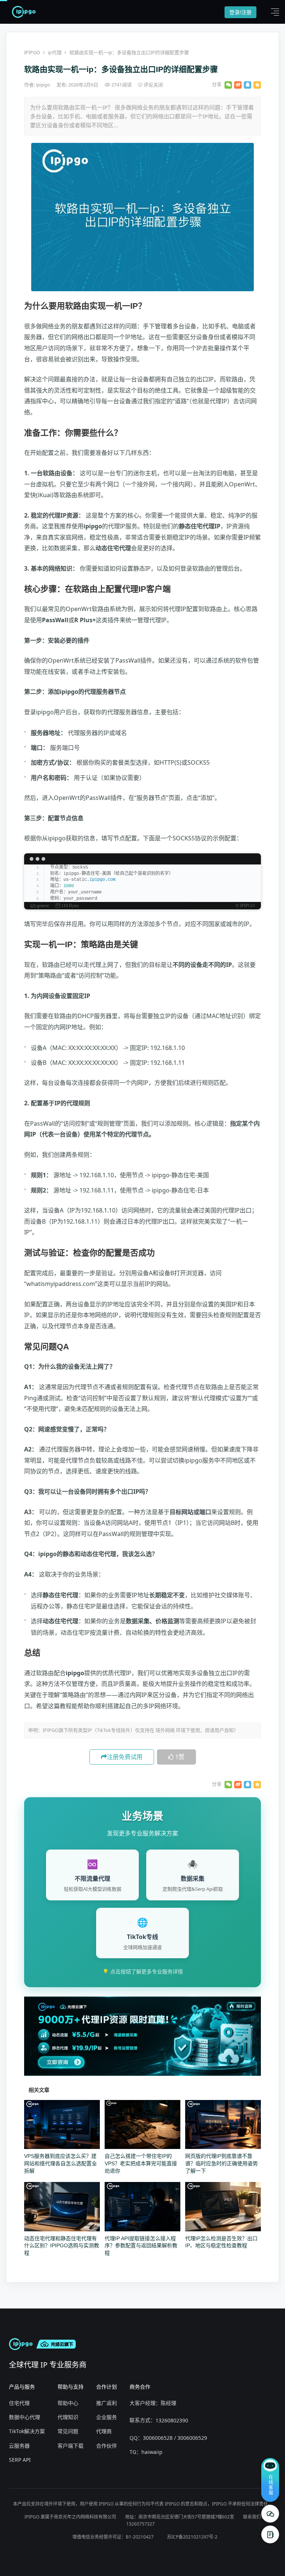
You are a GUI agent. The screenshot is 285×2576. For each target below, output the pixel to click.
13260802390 (172, 2420)
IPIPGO (32, 52)
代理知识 (68, 2417)
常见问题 (68, 2431)
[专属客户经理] (270, 2534)
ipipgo (44, 85)
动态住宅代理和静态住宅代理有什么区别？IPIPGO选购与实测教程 (62, 2246)
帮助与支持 (71, 2387)
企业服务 (107, 2417)
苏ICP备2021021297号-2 (192, 2537)
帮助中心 (68, 2403)
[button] (273, 12)
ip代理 (55, 52)
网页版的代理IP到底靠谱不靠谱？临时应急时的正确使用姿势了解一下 (222, 2163)
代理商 (104, 2431)
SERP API (20, 2460)
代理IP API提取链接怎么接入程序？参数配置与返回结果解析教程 (141, 2246)
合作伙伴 (107, 2446)
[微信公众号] (270, 2514)
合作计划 (107, 2387)
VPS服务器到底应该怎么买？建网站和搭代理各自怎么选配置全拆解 (60, 2163)
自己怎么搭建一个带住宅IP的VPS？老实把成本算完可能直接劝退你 (141, 2163)
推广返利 (107, 2403)
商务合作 (140, 2387)
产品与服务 (22, 2387)
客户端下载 (71, 2446)
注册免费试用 (125, 1757)
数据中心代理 (24, 2417)
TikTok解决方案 (27, 2431)
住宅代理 (19, 2403)
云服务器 (19, 2446)
